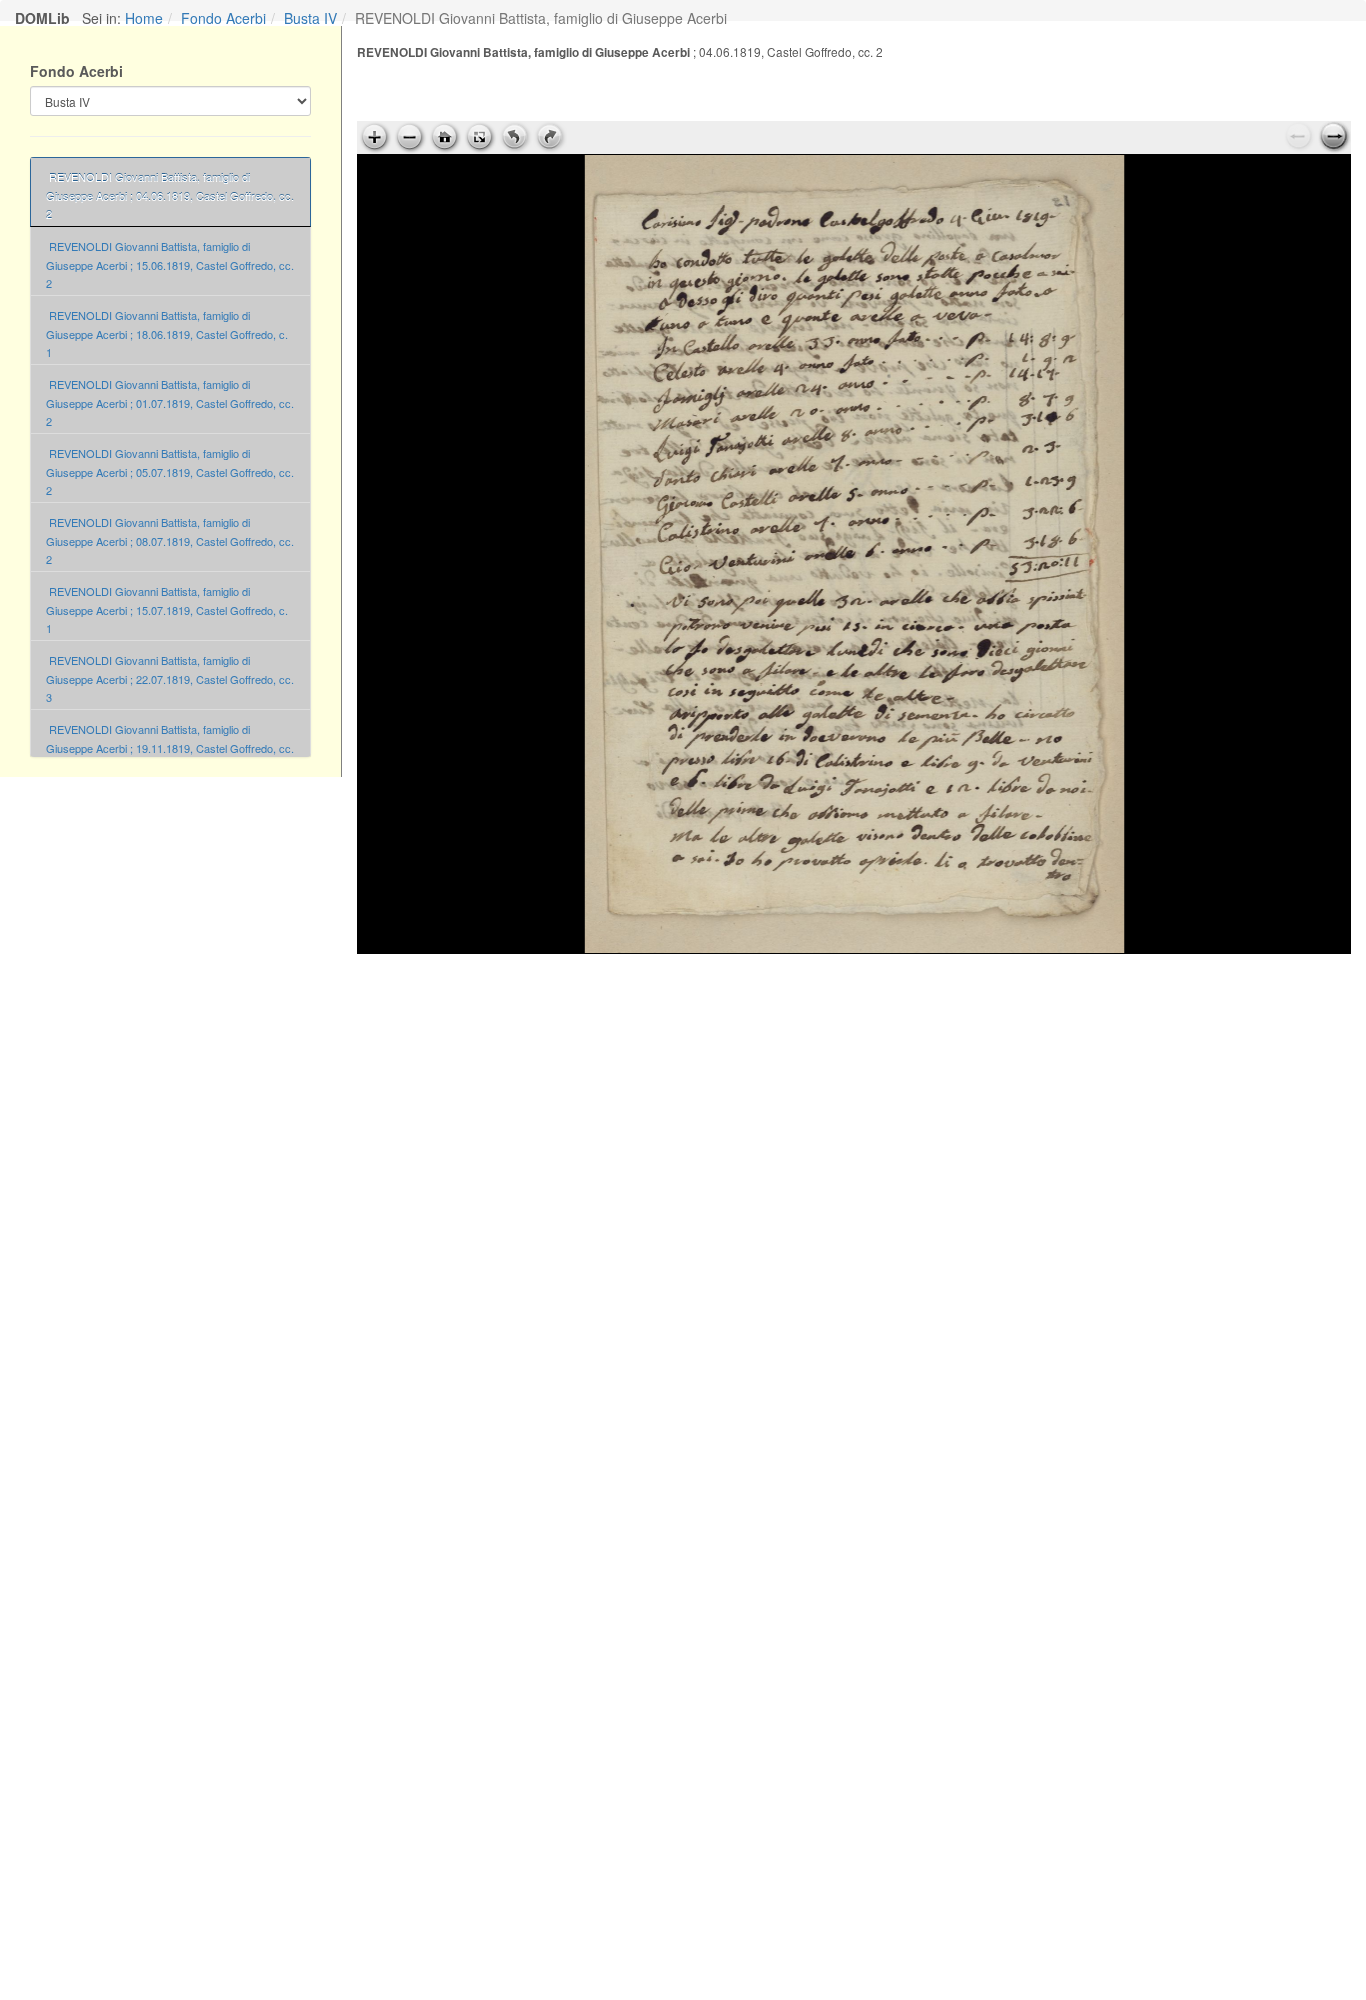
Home (144, 18)
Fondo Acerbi (223, 18)
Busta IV (310, 18)
